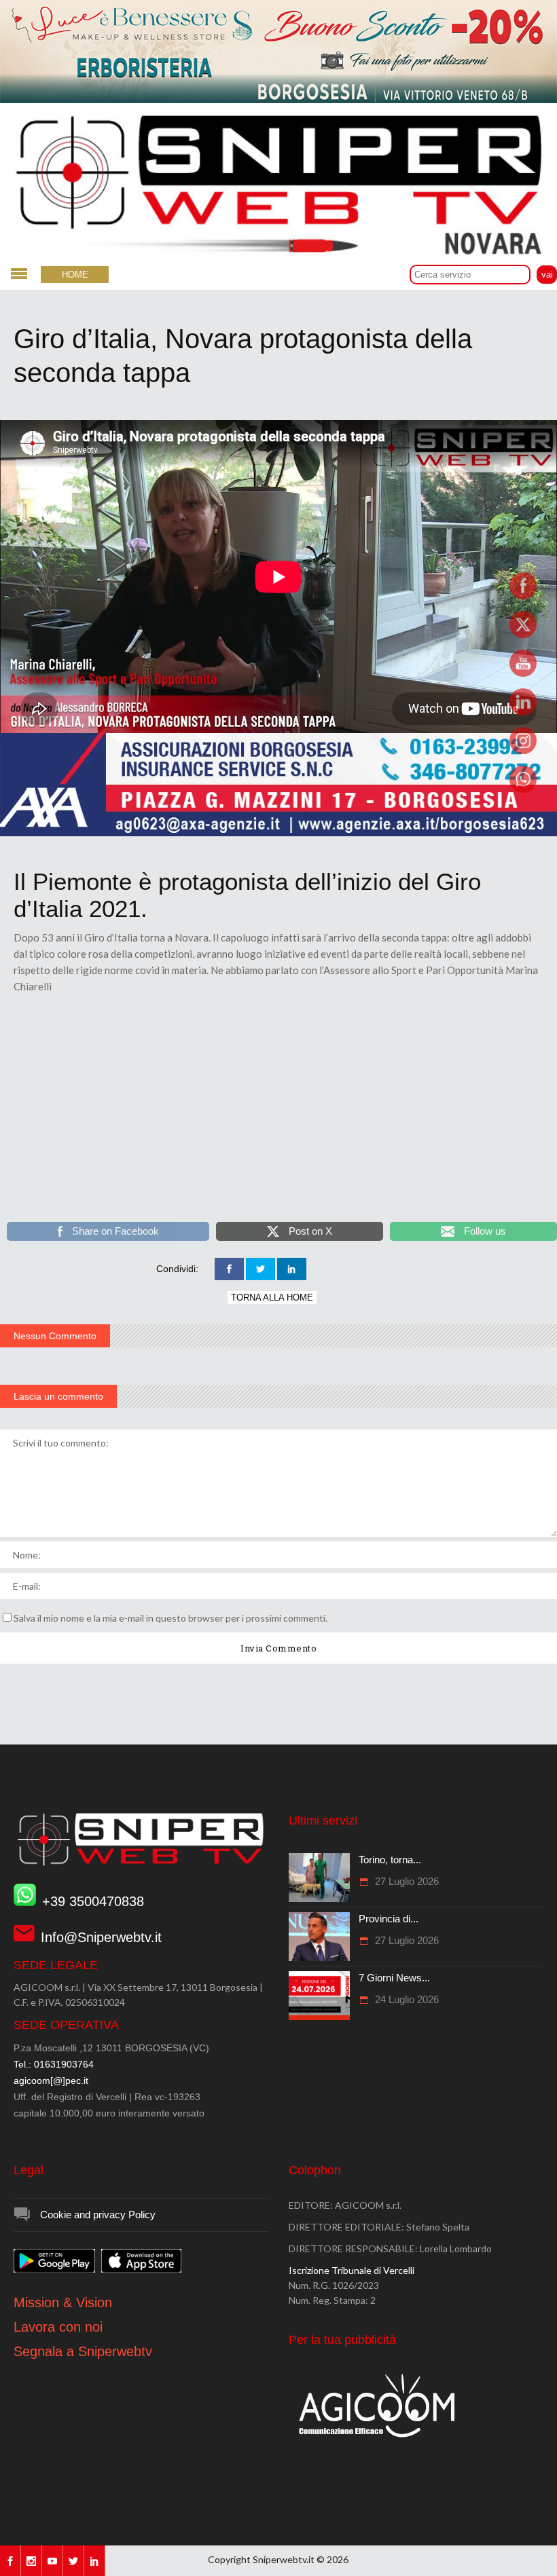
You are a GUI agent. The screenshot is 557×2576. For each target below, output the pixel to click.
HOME (75, 275)
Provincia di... (389, 1919)
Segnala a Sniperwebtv (83, 2351)
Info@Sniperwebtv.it (101, 1937)
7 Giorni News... (394, 1978)
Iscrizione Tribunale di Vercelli (352, 2270)
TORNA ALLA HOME (272, 1298)
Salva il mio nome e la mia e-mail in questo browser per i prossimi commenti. (170, 1618)
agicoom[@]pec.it (51, 2080)
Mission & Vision (63, 2302)
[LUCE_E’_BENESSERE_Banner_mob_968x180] (278, 100)
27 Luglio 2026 (406, 1881)
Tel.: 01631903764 (54, 2064)
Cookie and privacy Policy (98, 2215)
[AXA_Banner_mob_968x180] (278, 833)
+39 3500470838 (93, 1901)
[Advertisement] (278, 1117)
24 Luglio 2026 (406, 1999)
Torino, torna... (390, 1860)
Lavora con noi (58, 2327)
